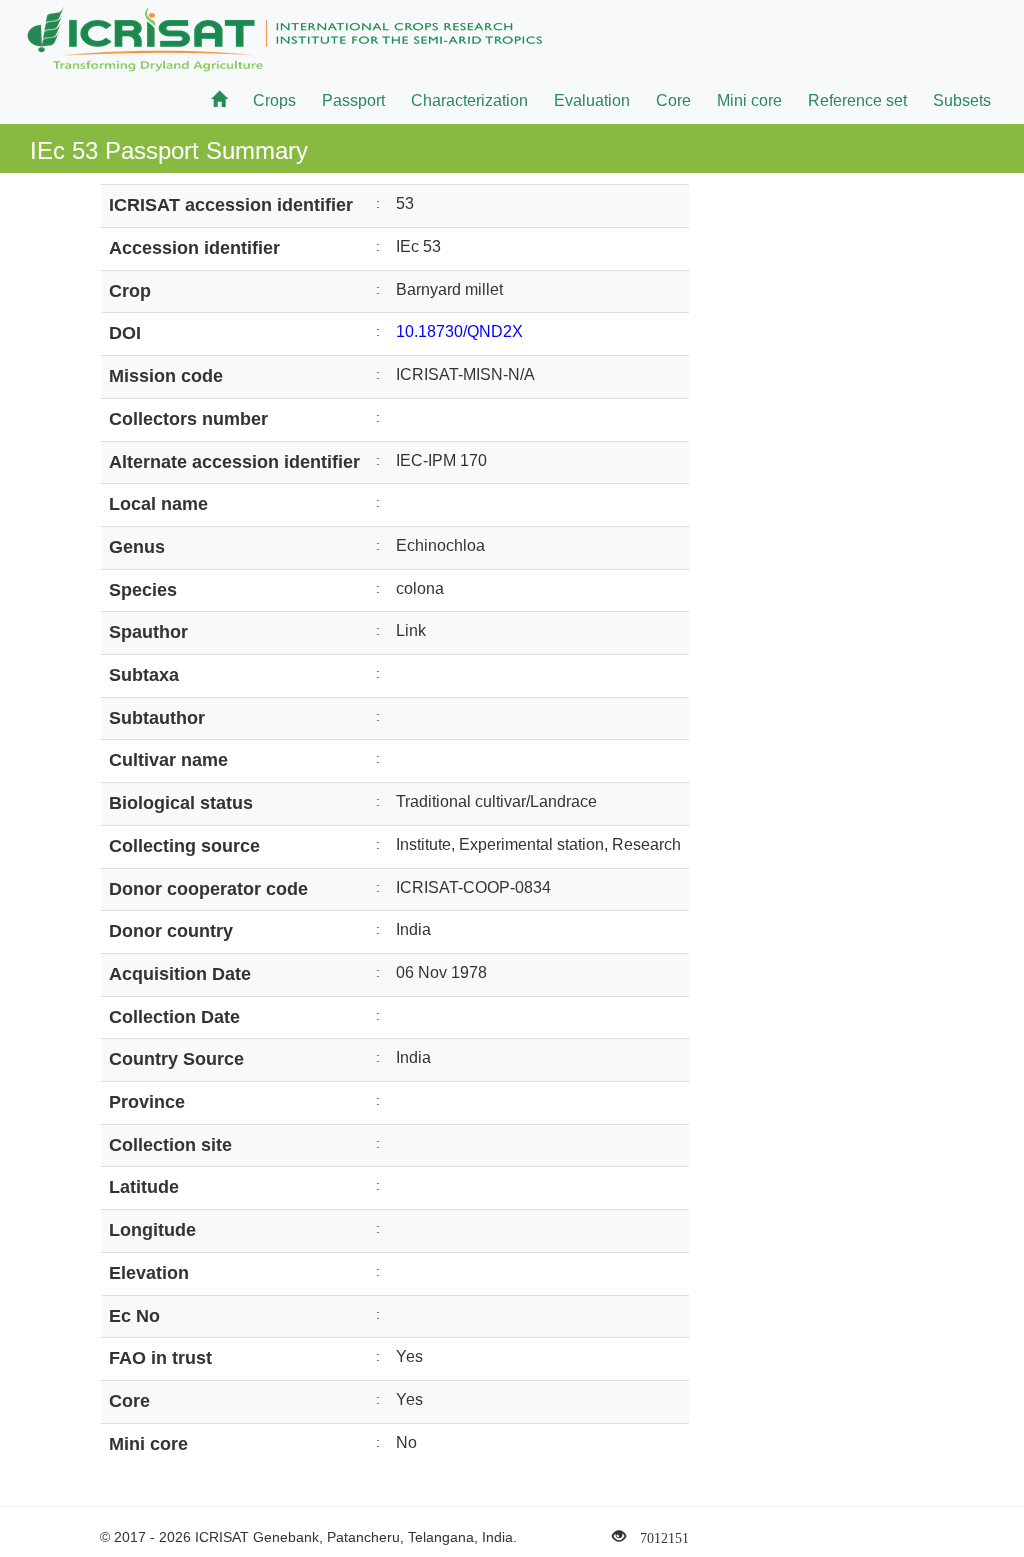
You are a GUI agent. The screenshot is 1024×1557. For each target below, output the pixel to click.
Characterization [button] (469, 100)
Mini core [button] (749, 100)
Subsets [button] (962, 100)
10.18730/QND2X (459, 331)
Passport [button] (353, 100)
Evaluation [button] (592, 100)
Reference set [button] (857, 100)
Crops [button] (274, 100)
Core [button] (673, 100)
